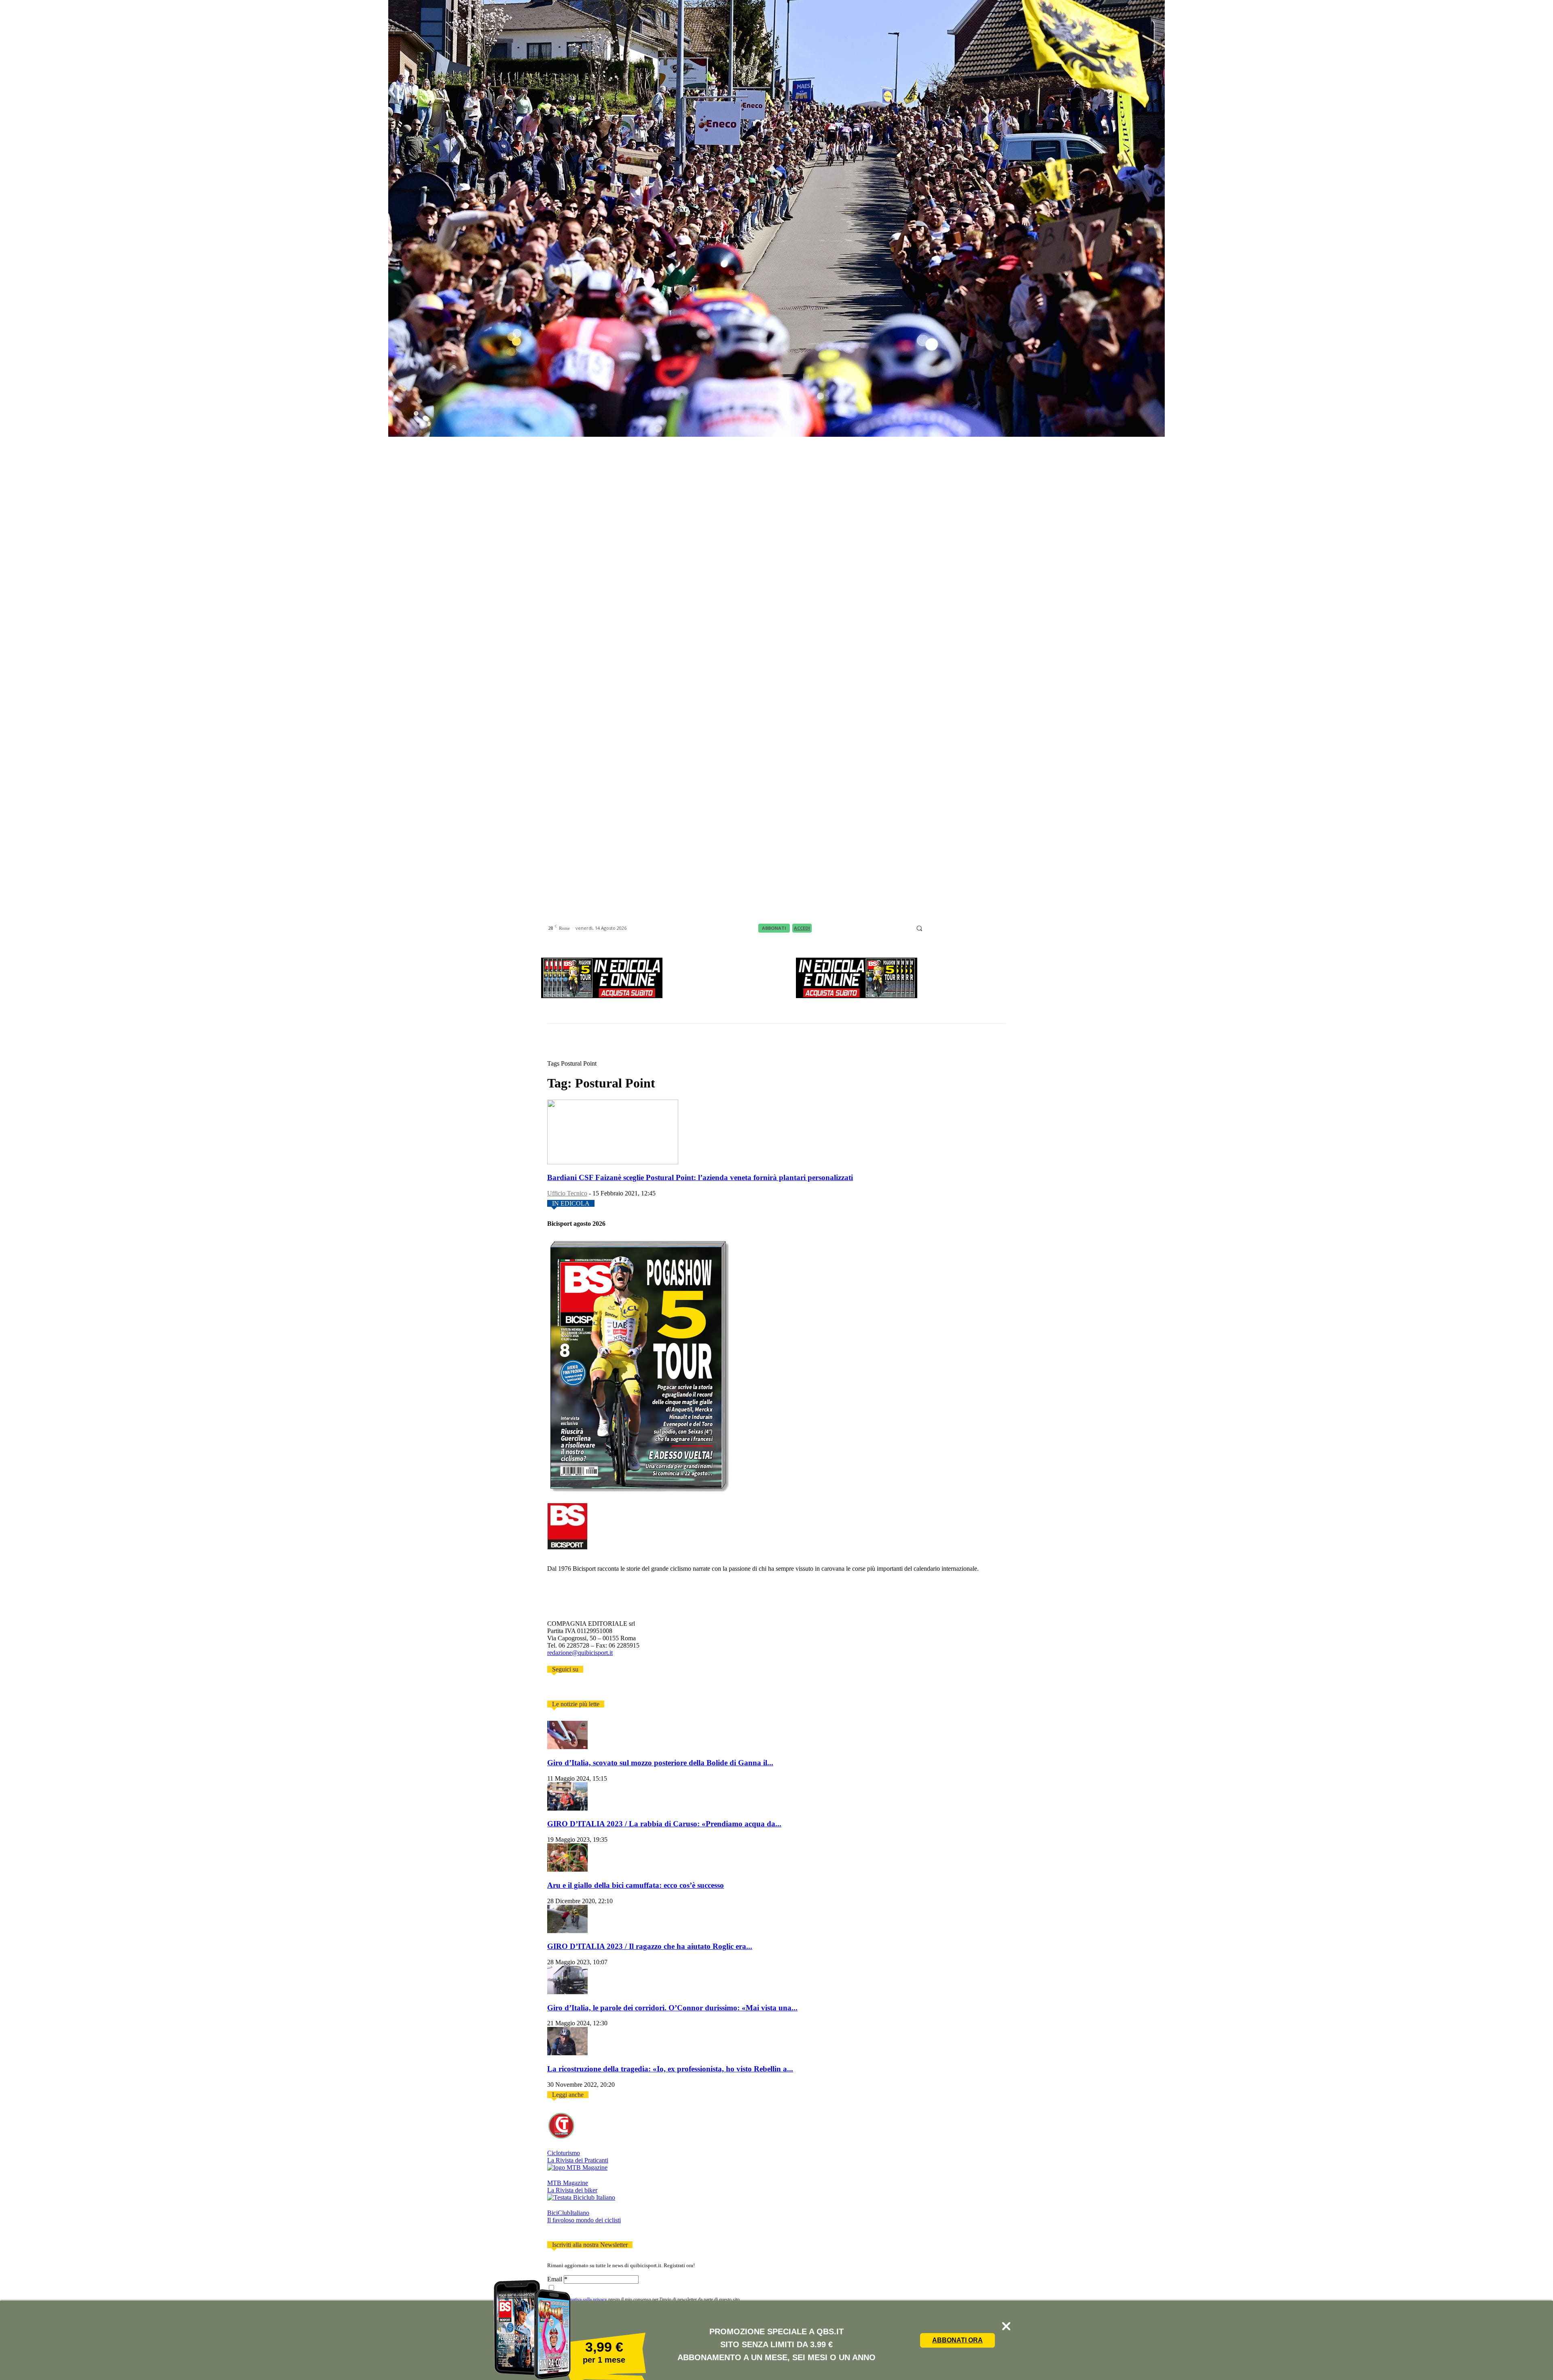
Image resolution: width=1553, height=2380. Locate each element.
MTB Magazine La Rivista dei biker (572, 2186)
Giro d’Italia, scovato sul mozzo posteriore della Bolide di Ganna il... (660, 1763)
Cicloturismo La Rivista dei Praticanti (578, 2157)
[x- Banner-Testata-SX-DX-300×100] (602, 996)
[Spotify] (970, 929)
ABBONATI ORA (957, 2340)
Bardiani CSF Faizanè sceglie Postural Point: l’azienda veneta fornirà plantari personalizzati (700, 1177)
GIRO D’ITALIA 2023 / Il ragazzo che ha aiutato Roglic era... (650, 1946)
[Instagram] (940, 929)
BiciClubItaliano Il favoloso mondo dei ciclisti (584, 2216)
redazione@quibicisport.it (580, 1653)
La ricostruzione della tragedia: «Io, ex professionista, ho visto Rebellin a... (670, 2069)
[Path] (960, 929)
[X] (980, 929)
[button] (919, 928)
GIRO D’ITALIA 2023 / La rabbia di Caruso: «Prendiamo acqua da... (664, 1824)
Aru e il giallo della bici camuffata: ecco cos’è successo (636, 1885)
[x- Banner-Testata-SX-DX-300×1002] (857, 996)
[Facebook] (930, 929)
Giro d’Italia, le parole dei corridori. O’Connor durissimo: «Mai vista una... (672, 2008)
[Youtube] (1001, 929)
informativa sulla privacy (583, 2300)
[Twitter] (562, 1690)
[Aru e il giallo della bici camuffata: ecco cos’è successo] (567, 1869)
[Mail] (950, 929)
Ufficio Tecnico (567, 1193)
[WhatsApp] (990, 929)
